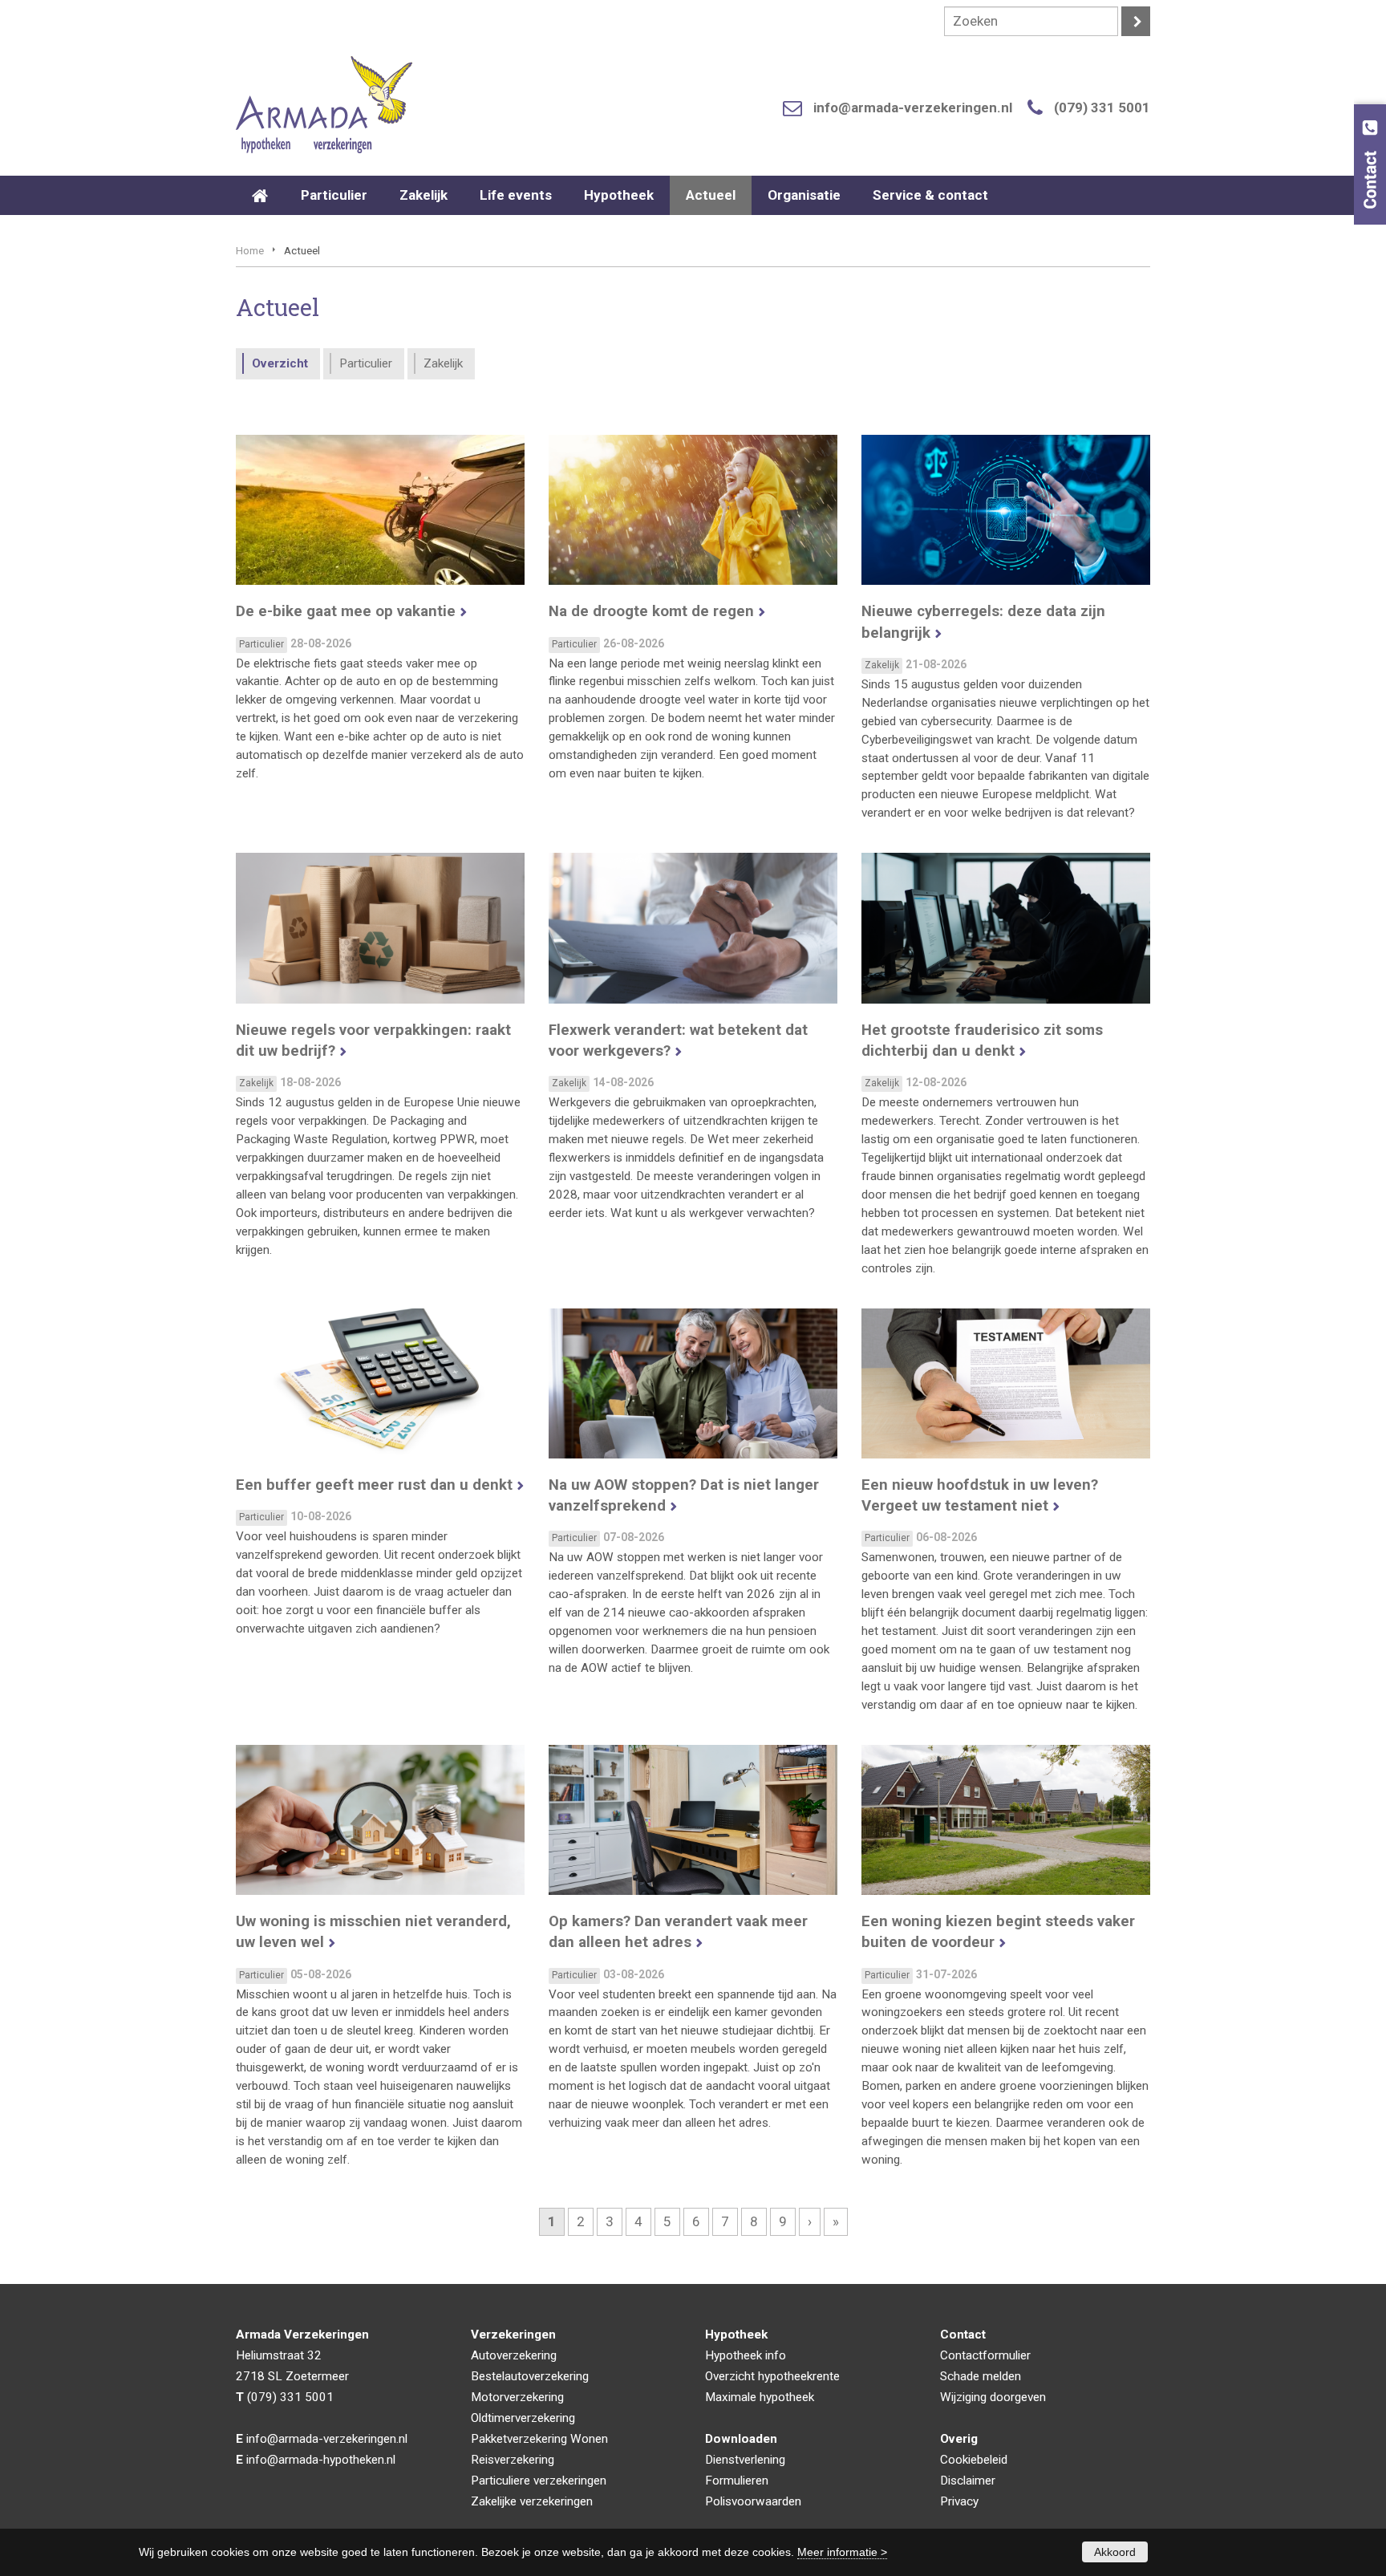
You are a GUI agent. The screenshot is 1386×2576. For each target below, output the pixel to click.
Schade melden (981, 2376)
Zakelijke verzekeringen (532, 2501)
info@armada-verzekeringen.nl (913, 108)
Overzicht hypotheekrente (772, 2376)
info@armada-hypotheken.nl (321, 2460)
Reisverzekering (513, 2460)
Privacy (959, 2501)
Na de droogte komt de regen (651, 611)
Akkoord (1115, 2552)
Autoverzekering (514, 2355)
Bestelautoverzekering (530, 2376)
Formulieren (737, 2481)
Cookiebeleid (974, 2460)
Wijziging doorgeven (993, 2397)
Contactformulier (985, 2355)
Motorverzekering (517, 2397)
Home (250, 250)
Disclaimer (968, 2481)
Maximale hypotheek (760, 2397)
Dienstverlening (745, 2460)
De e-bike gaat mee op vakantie (346, 611)
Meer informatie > (842, 2552)
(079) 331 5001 (1102, 108)
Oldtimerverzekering (523, 2418)
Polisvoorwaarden (753, 2501)
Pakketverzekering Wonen (539, 2439)
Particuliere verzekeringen (539, 2481)
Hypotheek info (746, 2355)
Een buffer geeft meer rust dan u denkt (374, 1485)
